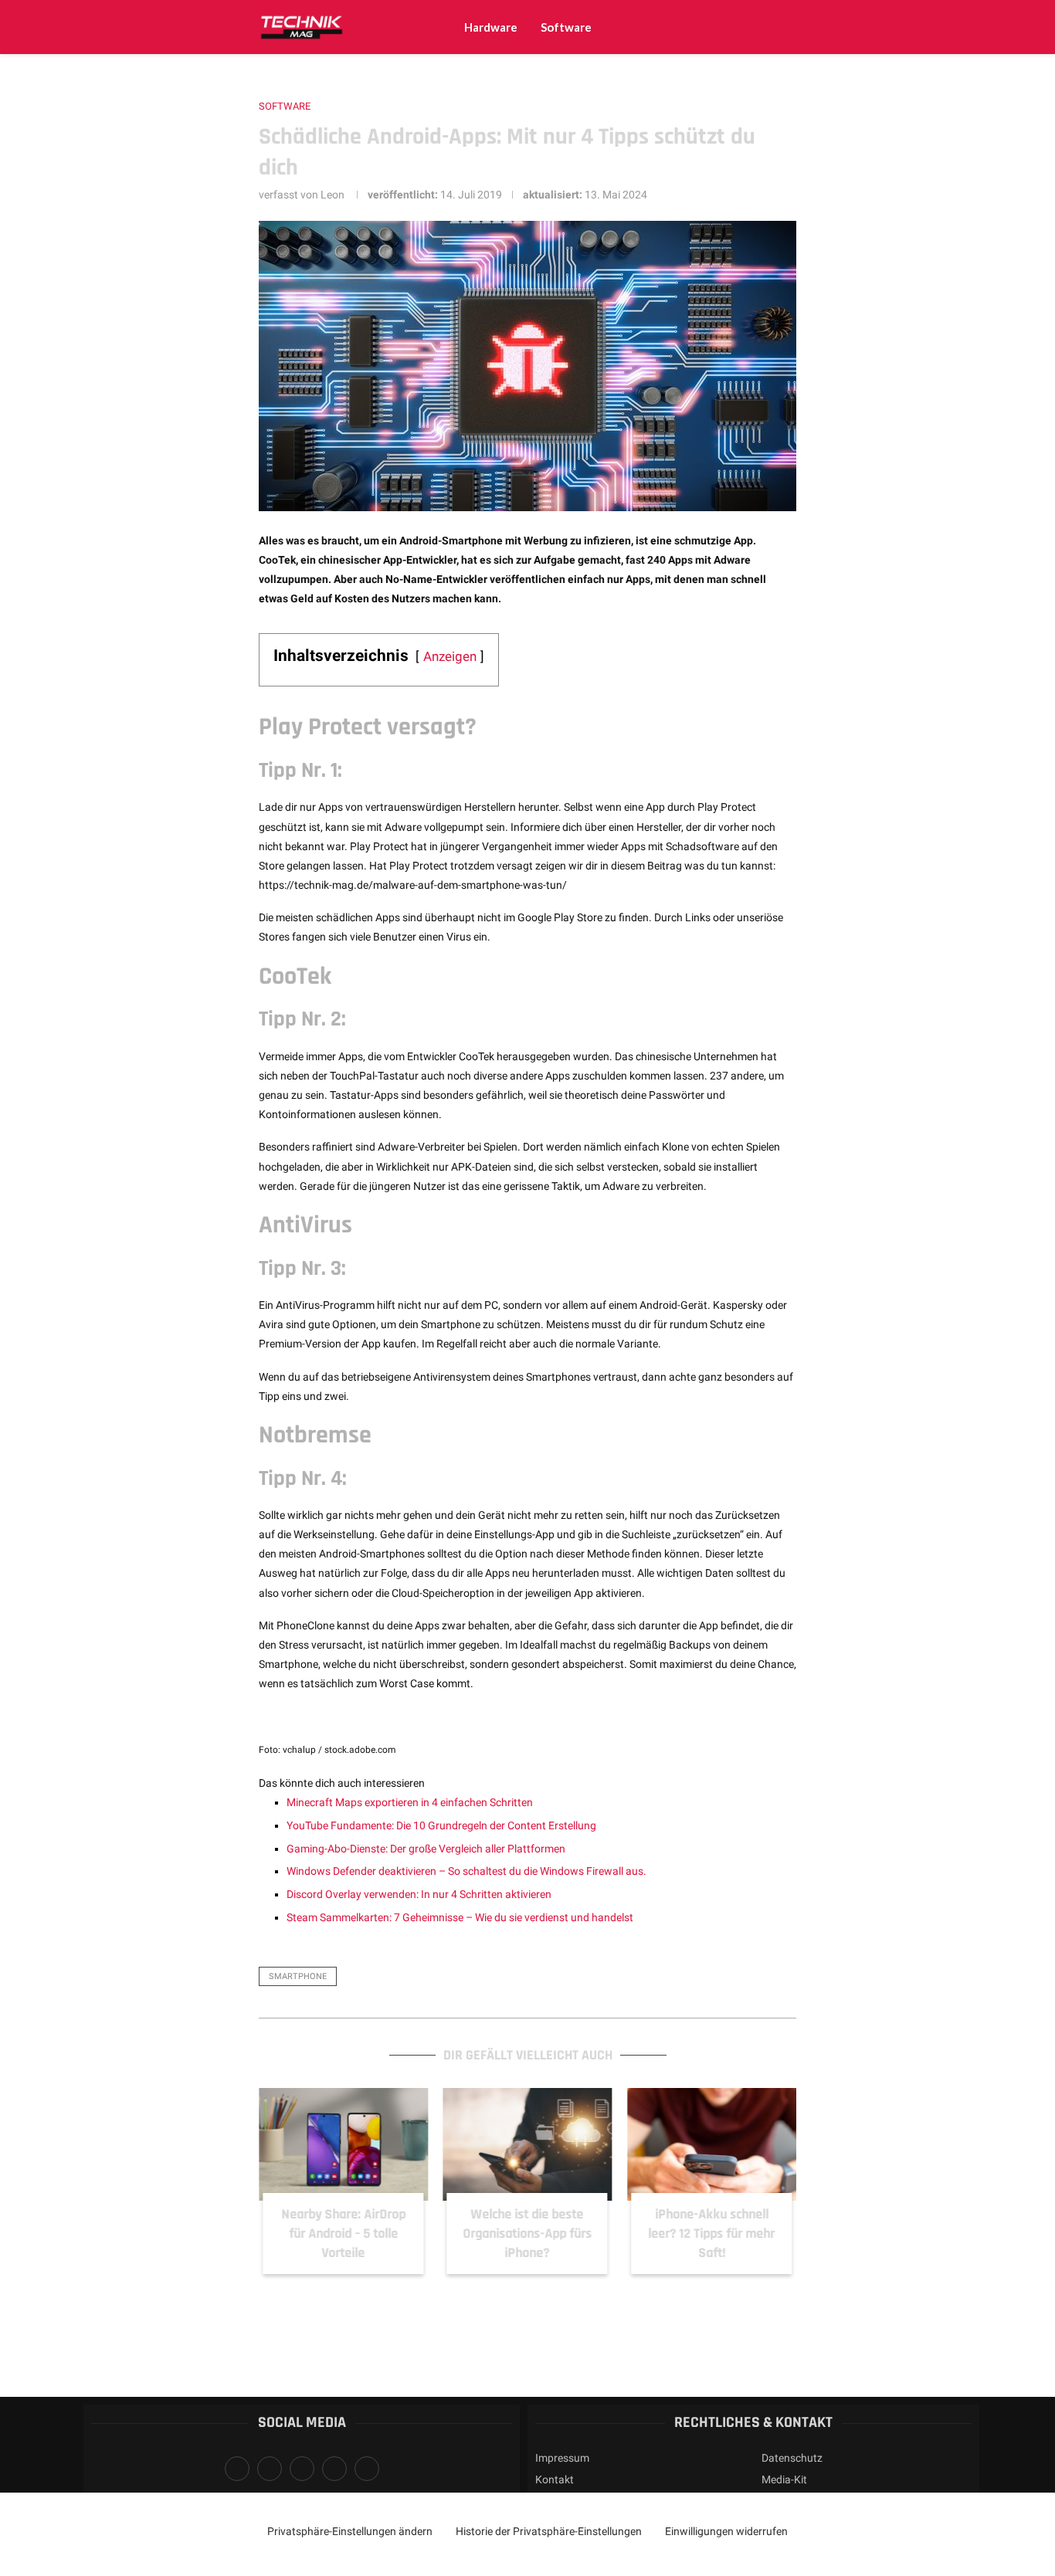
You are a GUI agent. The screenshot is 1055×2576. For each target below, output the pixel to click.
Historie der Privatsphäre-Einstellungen (549, 2531)
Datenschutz (792, 2458)
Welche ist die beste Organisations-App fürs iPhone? (527, 2234)
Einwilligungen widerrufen (726, 2531)
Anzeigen (450, 656)
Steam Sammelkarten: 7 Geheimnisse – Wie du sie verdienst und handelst (460, 1917)
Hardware (491, 27)
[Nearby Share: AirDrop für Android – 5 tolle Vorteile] (343, 2144)
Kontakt (555, 2479)
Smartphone (298, 1976)
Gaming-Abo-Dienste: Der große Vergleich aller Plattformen (426, 1849)
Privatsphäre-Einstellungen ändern (350, 2531)
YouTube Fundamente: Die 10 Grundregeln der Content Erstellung (441, 1825)
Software (566, 27)
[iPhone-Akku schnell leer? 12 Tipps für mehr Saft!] (712, 2144)
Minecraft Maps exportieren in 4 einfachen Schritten (410, 1802)
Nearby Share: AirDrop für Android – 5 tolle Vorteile (343, 2234)
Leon (332, 195)
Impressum (562, 2458)
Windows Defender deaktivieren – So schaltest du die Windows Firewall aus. (466, 1871)
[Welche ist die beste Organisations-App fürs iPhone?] (528, 2144)
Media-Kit (784, 2479)
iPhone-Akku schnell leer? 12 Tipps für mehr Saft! (712, 2234)
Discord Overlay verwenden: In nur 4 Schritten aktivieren (419, 1894)
